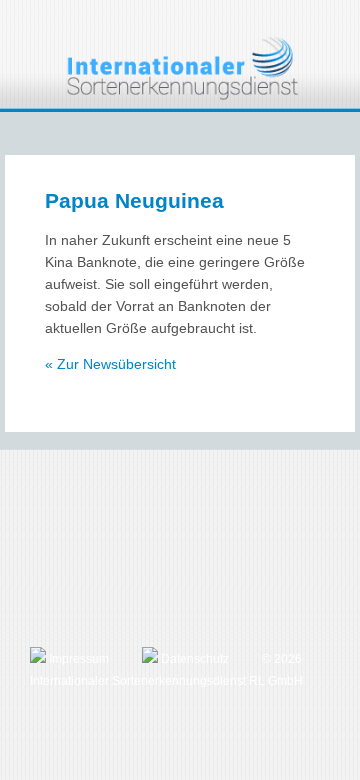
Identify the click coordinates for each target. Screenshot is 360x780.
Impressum (77, 659)
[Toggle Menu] (331, 27)
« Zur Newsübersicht (110, 364)
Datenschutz (193, 659)
